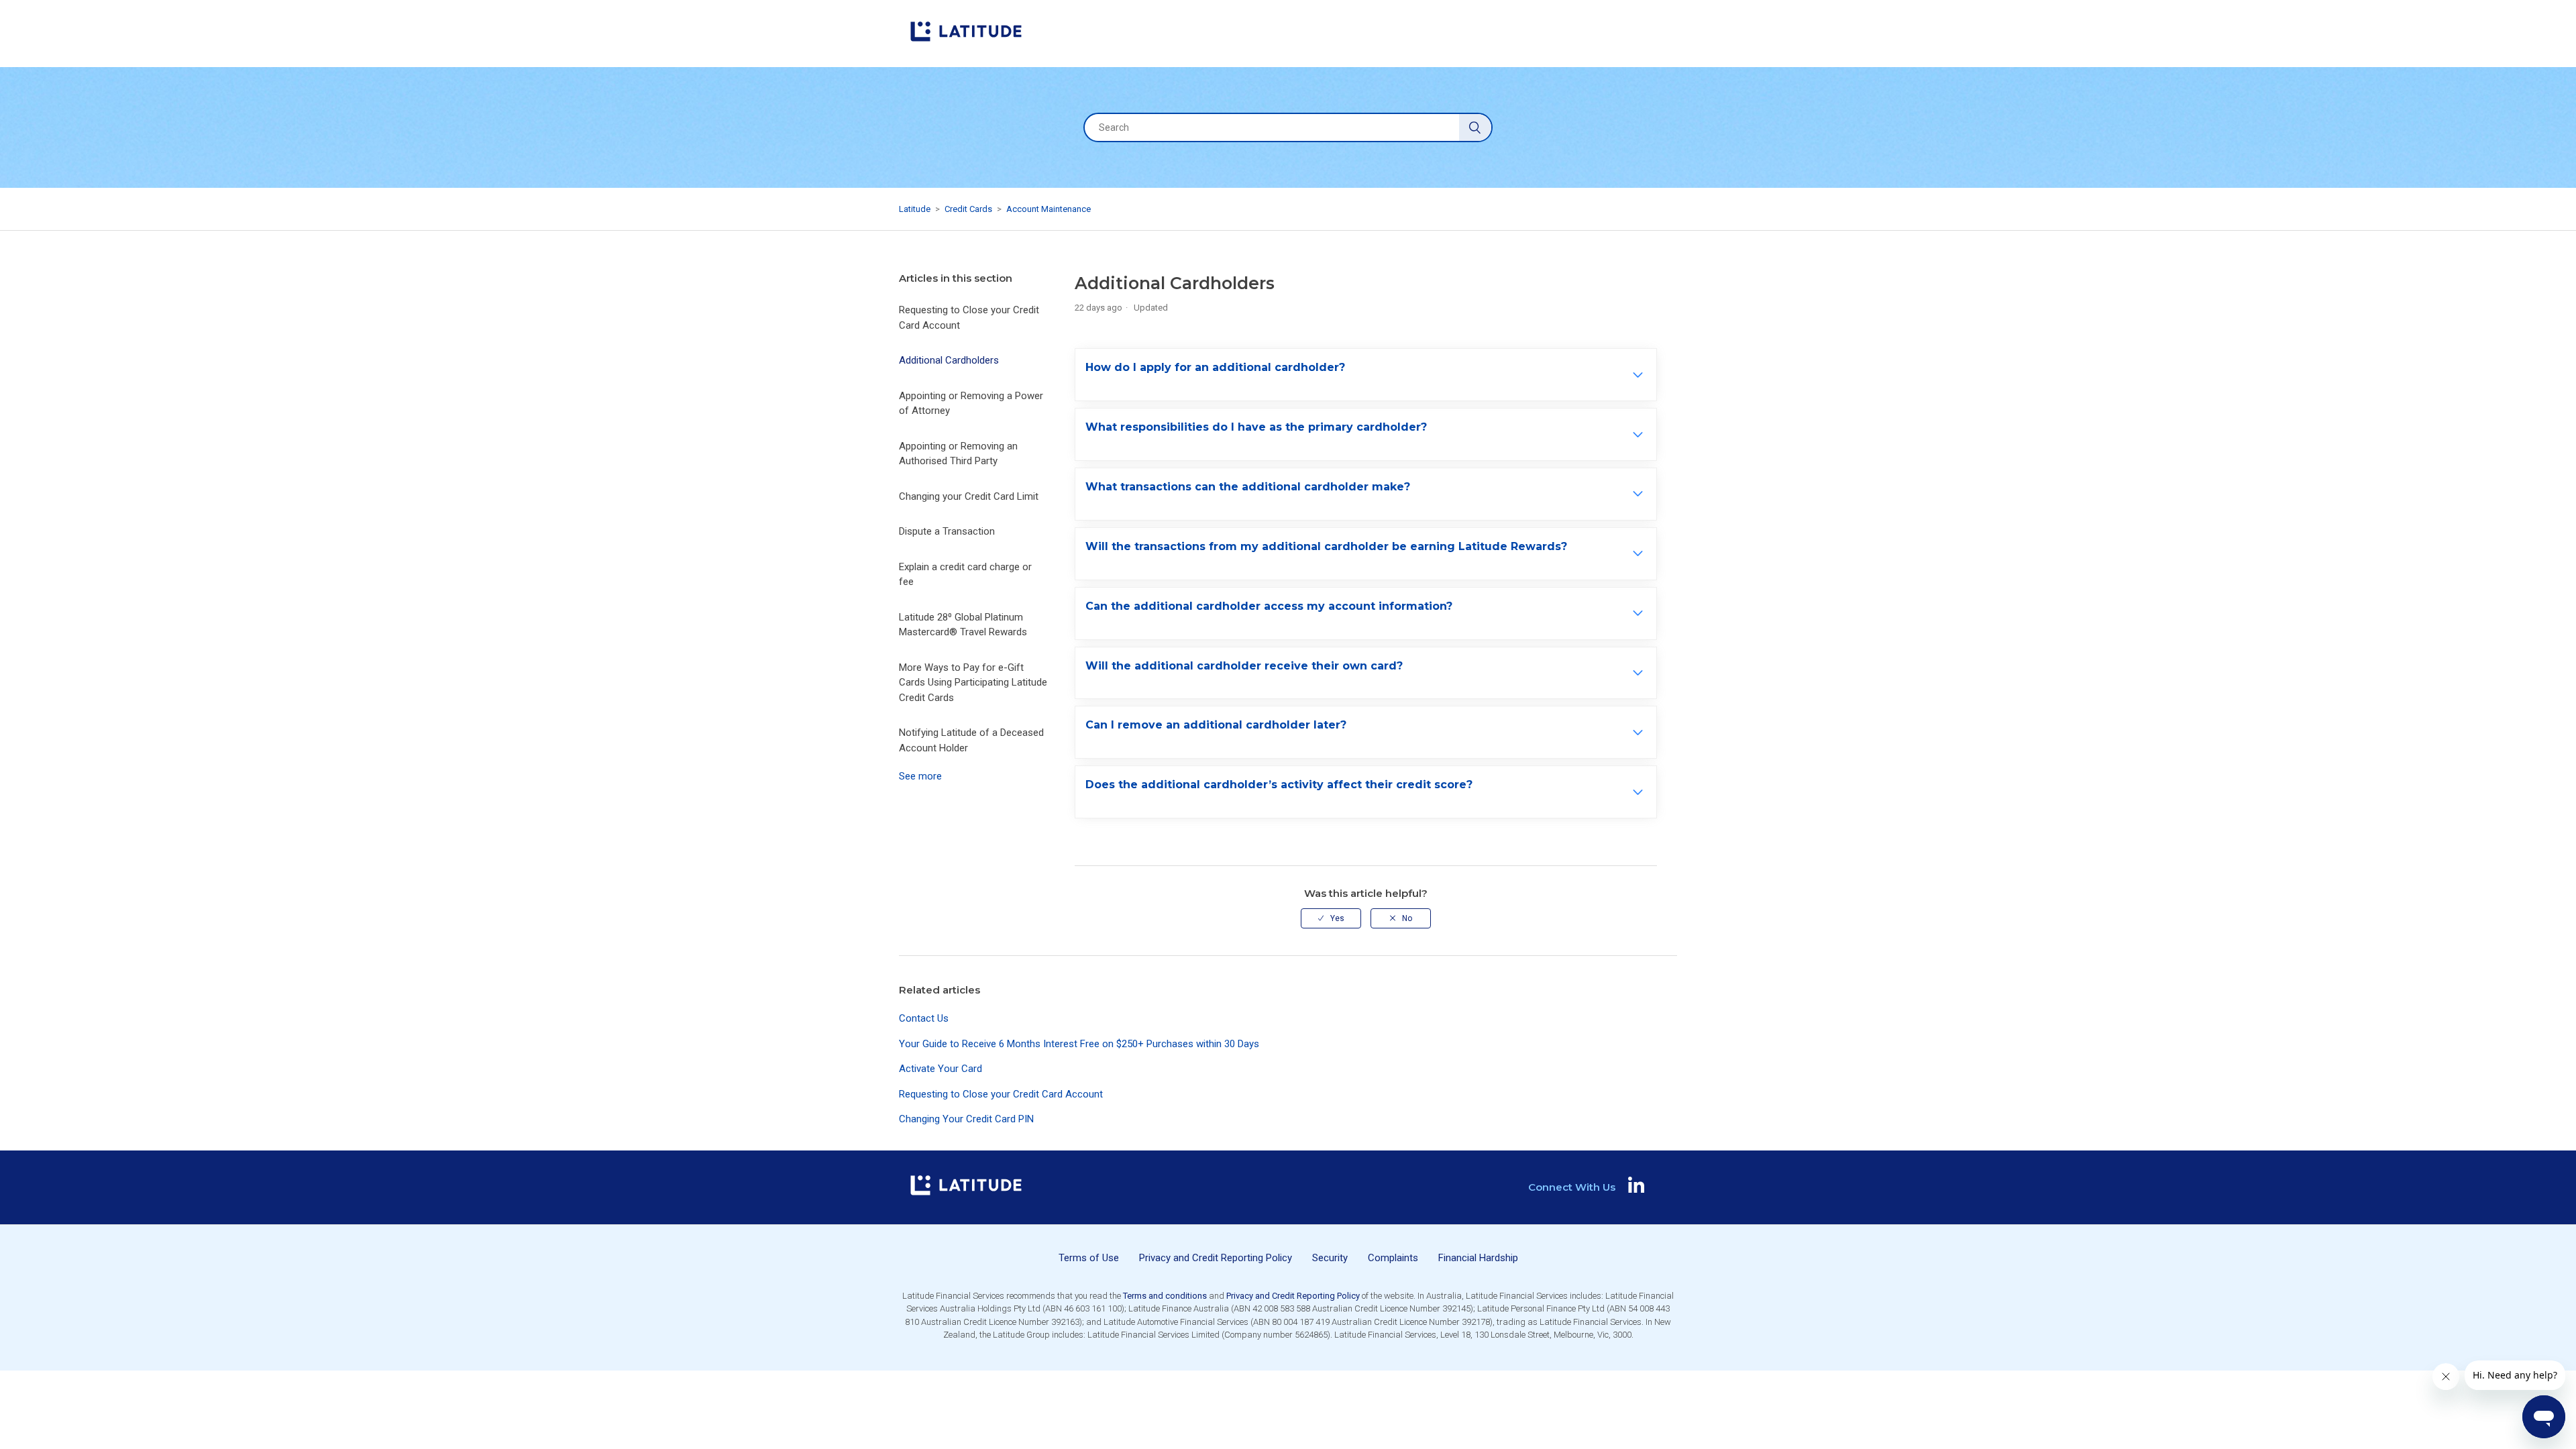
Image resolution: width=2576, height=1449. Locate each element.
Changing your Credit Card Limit (969, 496)
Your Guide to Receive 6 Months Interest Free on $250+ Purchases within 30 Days (1079, 1044)
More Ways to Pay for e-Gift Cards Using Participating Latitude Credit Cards (973, 683)
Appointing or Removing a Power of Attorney (971, 404)
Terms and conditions (1165, 1296)
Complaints (1393, 1258)
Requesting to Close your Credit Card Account (969, 318)
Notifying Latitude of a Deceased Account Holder (971, 740)
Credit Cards (968, 209)
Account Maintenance (1049, 209)
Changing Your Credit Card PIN (966, 1119)
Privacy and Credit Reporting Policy (1216, 1258)
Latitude (915, 209)
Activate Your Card (941, 1069)
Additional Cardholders (949, 360)
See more (920, 776)
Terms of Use (1089, 1258)
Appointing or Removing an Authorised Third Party (958, 454)
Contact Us (924, 1018)
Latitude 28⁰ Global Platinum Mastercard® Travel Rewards (963, 625)
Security (1330, 1258)
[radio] (1331, 918)
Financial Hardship (1478, 1258)
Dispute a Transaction (947, 531)
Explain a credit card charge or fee (965, 575)
